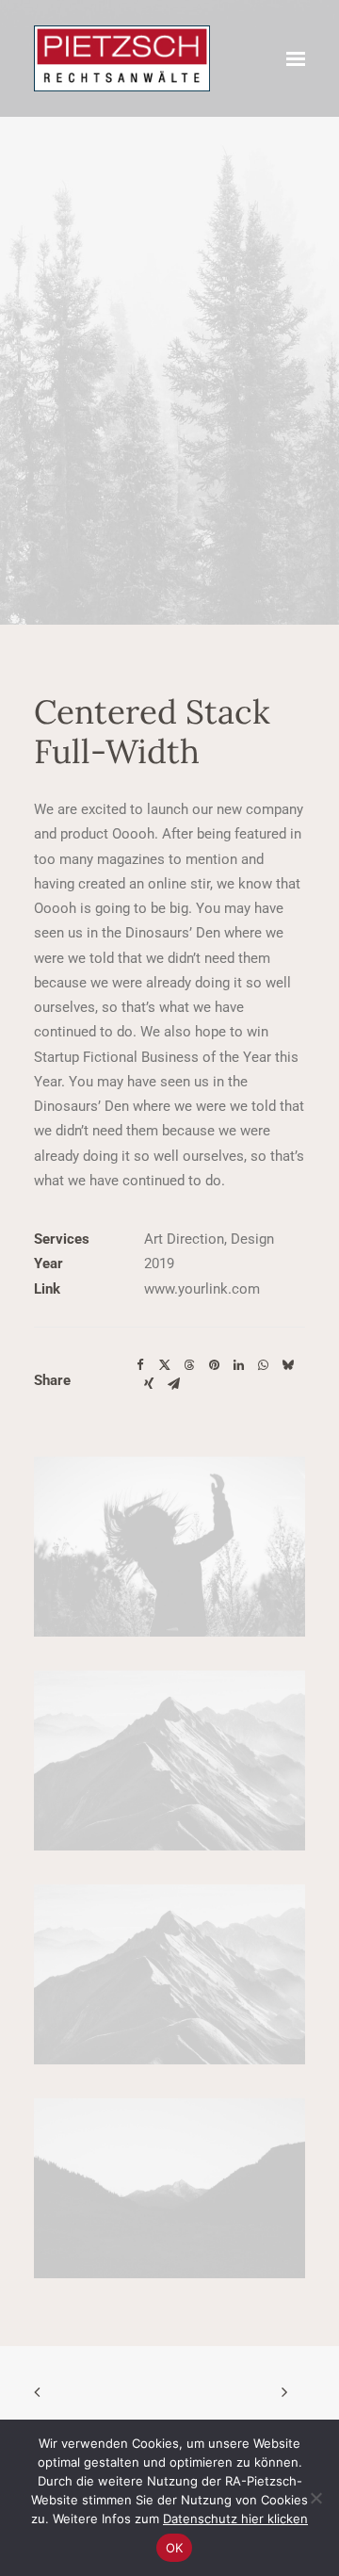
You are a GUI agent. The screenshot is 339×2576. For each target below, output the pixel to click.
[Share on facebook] (140, 1365)
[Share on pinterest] (214, 1365)
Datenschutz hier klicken (235, 2519)
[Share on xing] (149, 1384)
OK (175, 2548)
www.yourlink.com (202, 1289)
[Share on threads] (189, 1365)
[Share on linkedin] (238, 1365)
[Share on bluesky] (287, 1365)
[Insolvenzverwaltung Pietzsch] (122, 58)
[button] (296, 58)
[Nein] (315, 2498)
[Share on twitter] (165, 1365)
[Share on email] (173, 1384)
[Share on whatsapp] (263, 1365)
